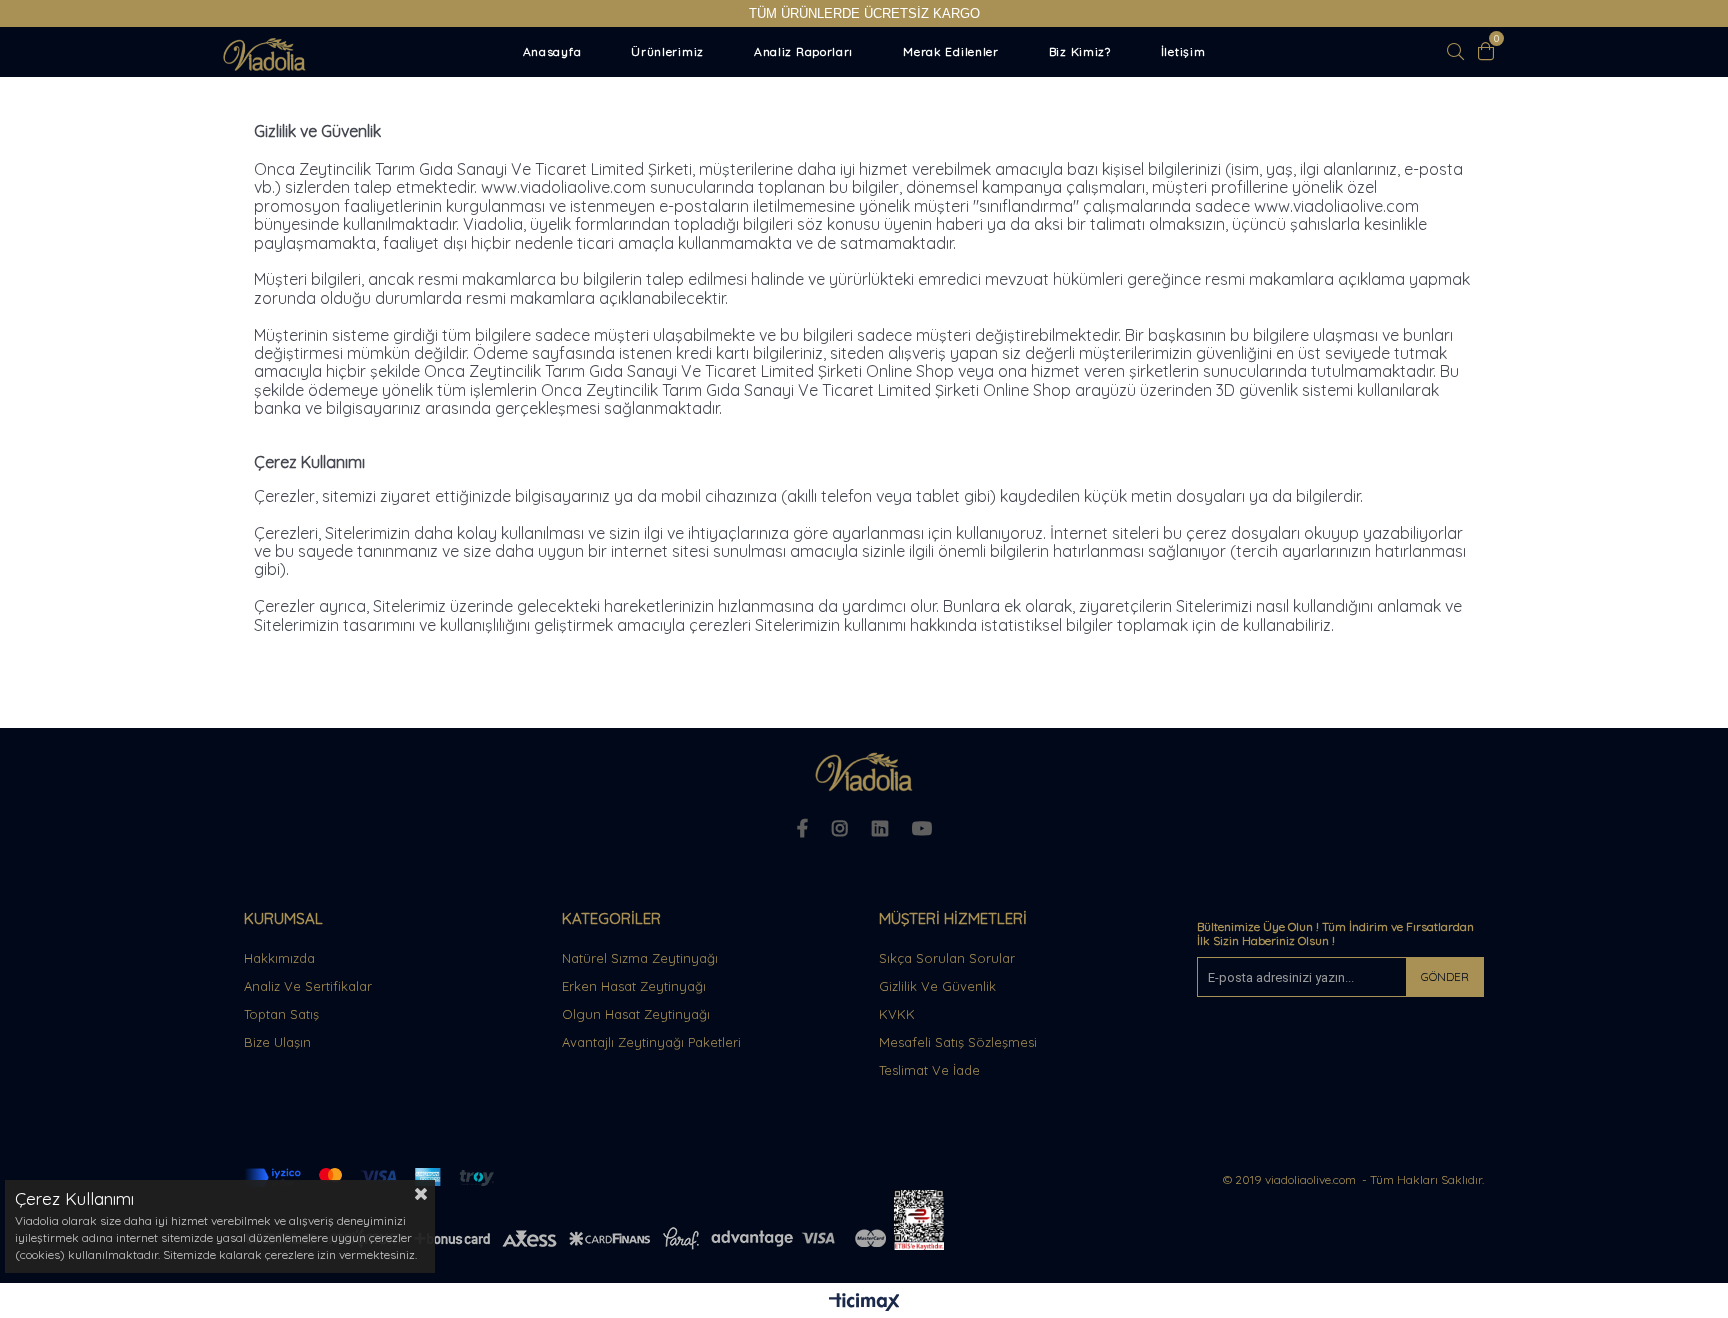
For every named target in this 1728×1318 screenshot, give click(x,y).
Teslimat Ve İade (929, 1070)
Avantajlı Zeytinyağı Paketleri (651, 1042)
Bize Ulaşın (277, 1042)
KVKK (897, 1014)
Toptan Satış (281, 1014)
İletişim (1183, 51)
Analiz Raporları (803, 51)
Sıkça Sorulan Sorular (947, 958)
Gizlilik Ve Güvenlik (937, 986)
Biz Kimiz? (1080, 51)
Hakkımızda (279, 958)
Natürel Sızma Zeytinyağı (640, 958)
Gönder (1445, 976)
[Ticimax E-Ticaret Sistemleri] (864, 1303)
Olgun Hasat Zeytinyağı (636, 1014)
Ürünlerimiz (667, 51)
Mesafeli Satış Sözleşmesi (958, 1042)
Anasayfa (552, 51)
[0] (1486, 51)
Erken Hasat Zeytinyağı (634, 986)
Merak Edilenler (951, 51)
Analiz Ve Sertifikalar (308, 986)
